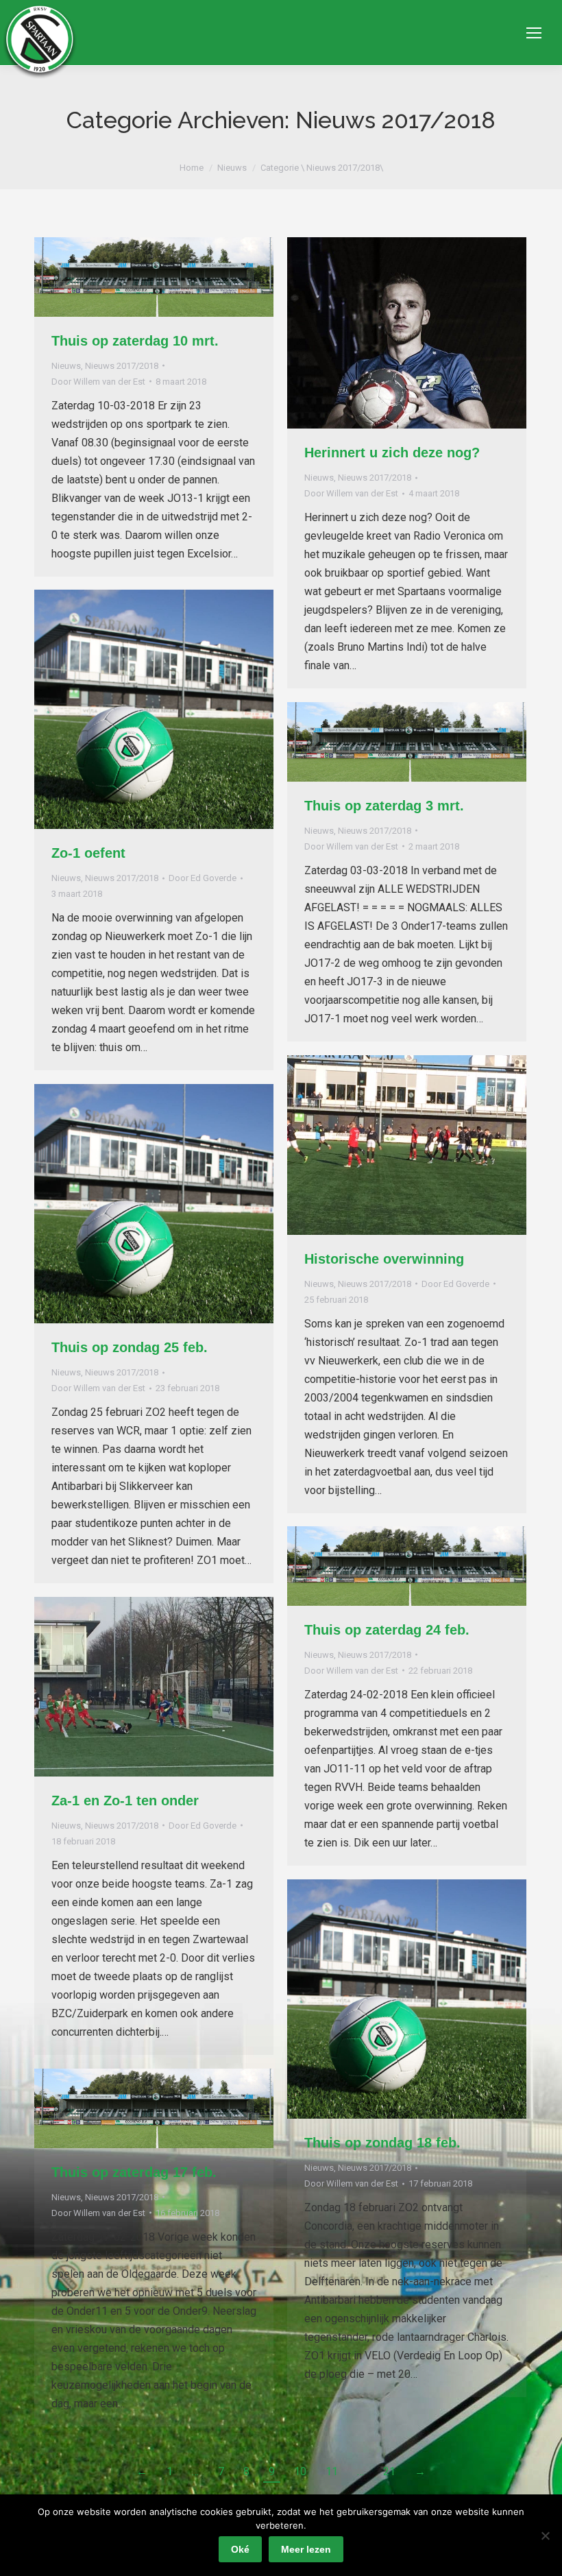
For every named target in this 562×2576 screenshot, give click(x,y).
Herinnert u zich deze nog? (392, 453)
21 (389, 2471)
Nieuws (66, 366)
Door (98, 382)
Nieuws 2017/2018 (122, 366)
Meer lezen (306, 2549)
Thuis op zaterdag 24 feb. (387, 1630)
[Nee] (545, 2536)
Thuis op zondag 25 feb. (130, 1347)
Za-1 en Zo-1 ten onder (125, 1801)
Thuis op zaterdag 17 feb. (134, 2172)
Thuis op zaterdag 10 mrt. (135, 341)
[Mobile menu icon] (534, 33)
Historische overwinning (384, 1259)
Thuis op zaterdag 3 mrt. (384, 806)
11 (332, 2471)
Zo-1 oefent (88, 853)
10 (300, 2471)
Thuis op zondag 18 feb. (382, 2143)
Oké (240, 2549)
